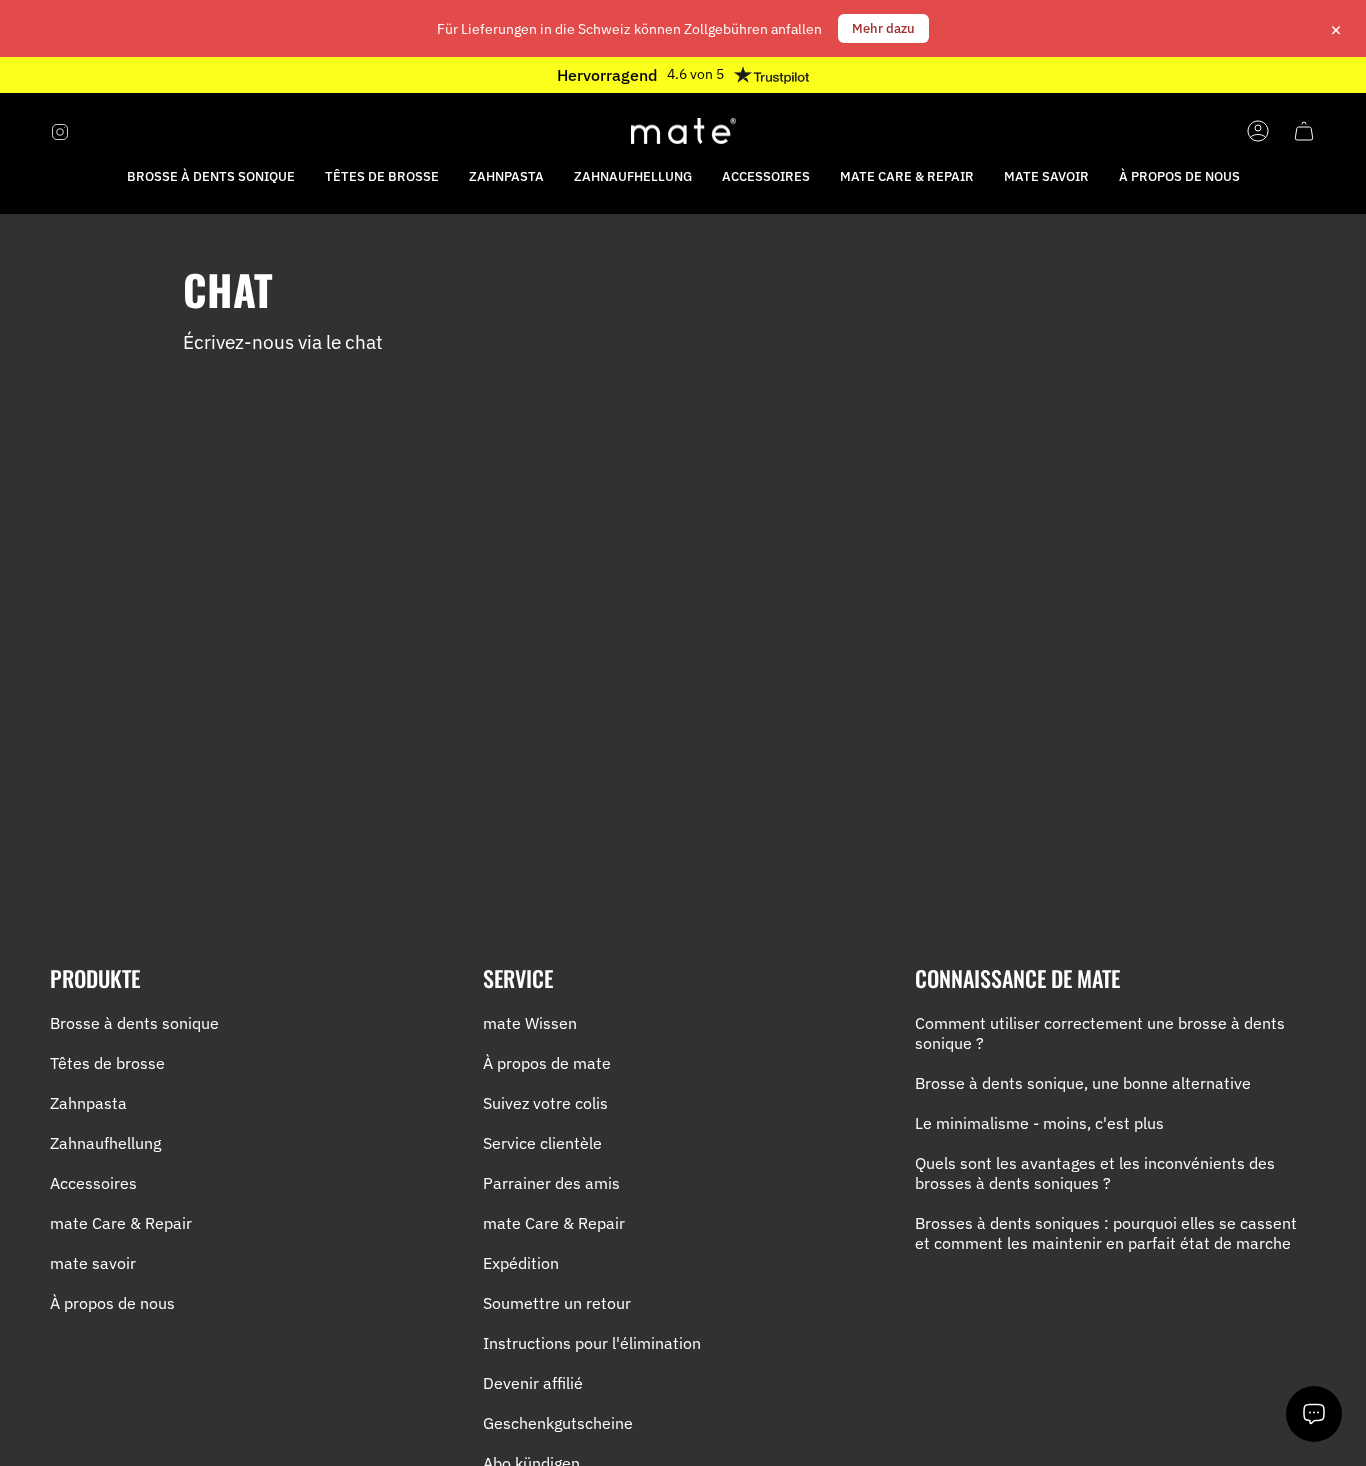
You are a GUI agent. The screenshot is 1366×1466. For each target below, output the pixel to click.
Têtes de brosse (107, 1063)
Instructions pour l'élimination (592, 1343)
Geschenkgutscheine (558, 1423)
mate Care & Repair (121, 1223)
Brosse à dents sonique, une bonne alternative (1083, 1083)
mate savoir (93, 1263)
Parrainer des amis (551, 1183)
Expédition (521, 1263)
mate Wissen (530, 1023)
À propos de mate (547, 1063)
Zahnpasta (88, 1103)
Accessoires (93, 1183)
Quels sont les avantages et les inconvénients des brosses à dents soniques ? (1095, 1173)
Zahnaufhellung (105, 1143)
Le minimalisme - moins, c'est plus (1039, 1123)
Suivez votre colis (545, 1103)
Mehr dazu (883, 28)
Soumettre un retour (557, 1303)
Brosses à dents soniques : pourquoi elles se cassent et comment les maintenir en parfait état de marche (1106, 1233)
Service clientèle (542, 1143)
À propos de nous (112, 1303)
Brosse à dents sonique (134, 1023)
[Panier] (1304, 131)
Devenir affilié (533, 1383)
